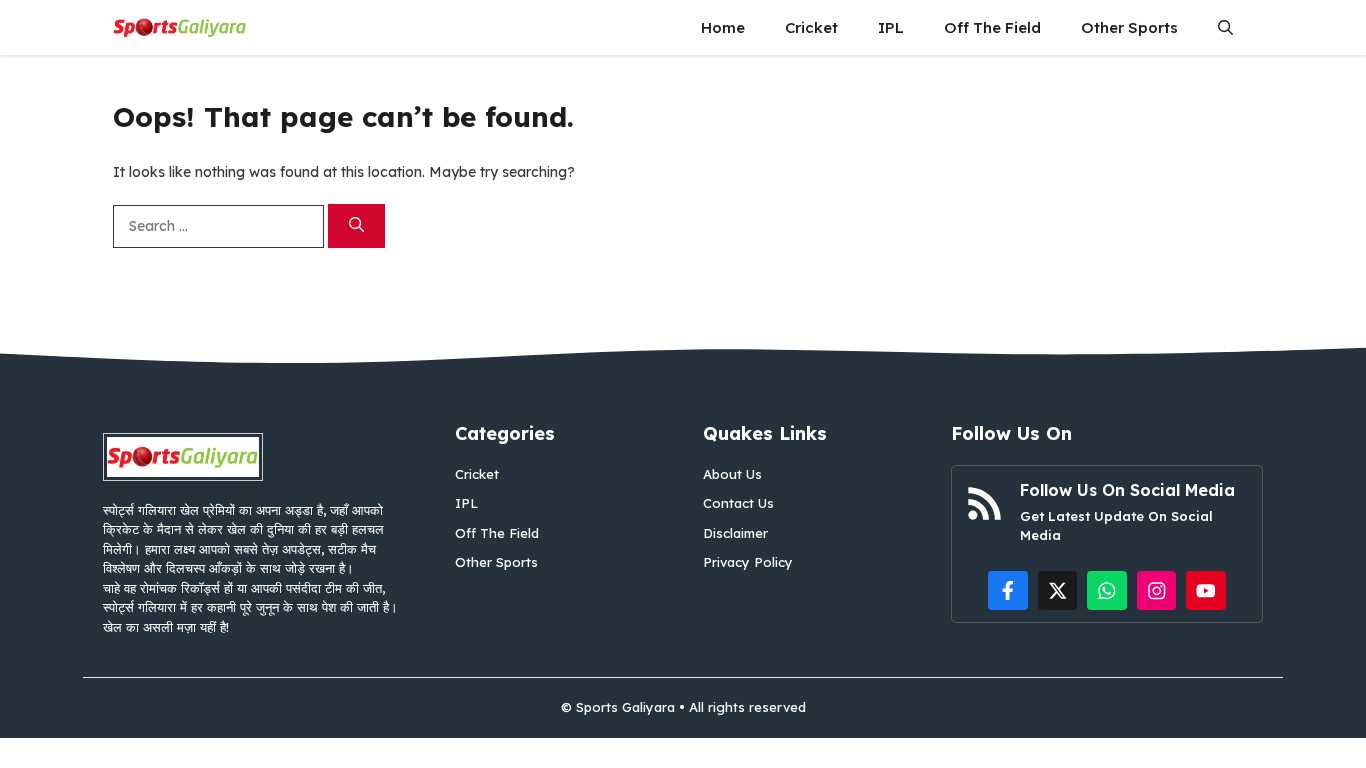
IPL (891, 27)
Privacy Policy (748, 562)
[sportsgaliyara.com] (180, 27)
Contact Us (738, 503)
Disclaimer (735, 533)
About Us (732, 474)
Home (723, 27)
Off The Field (992, 27)
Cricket (811, 27)
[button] (1225, 27)
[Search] (356, 226)
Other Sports (1129, 27)
